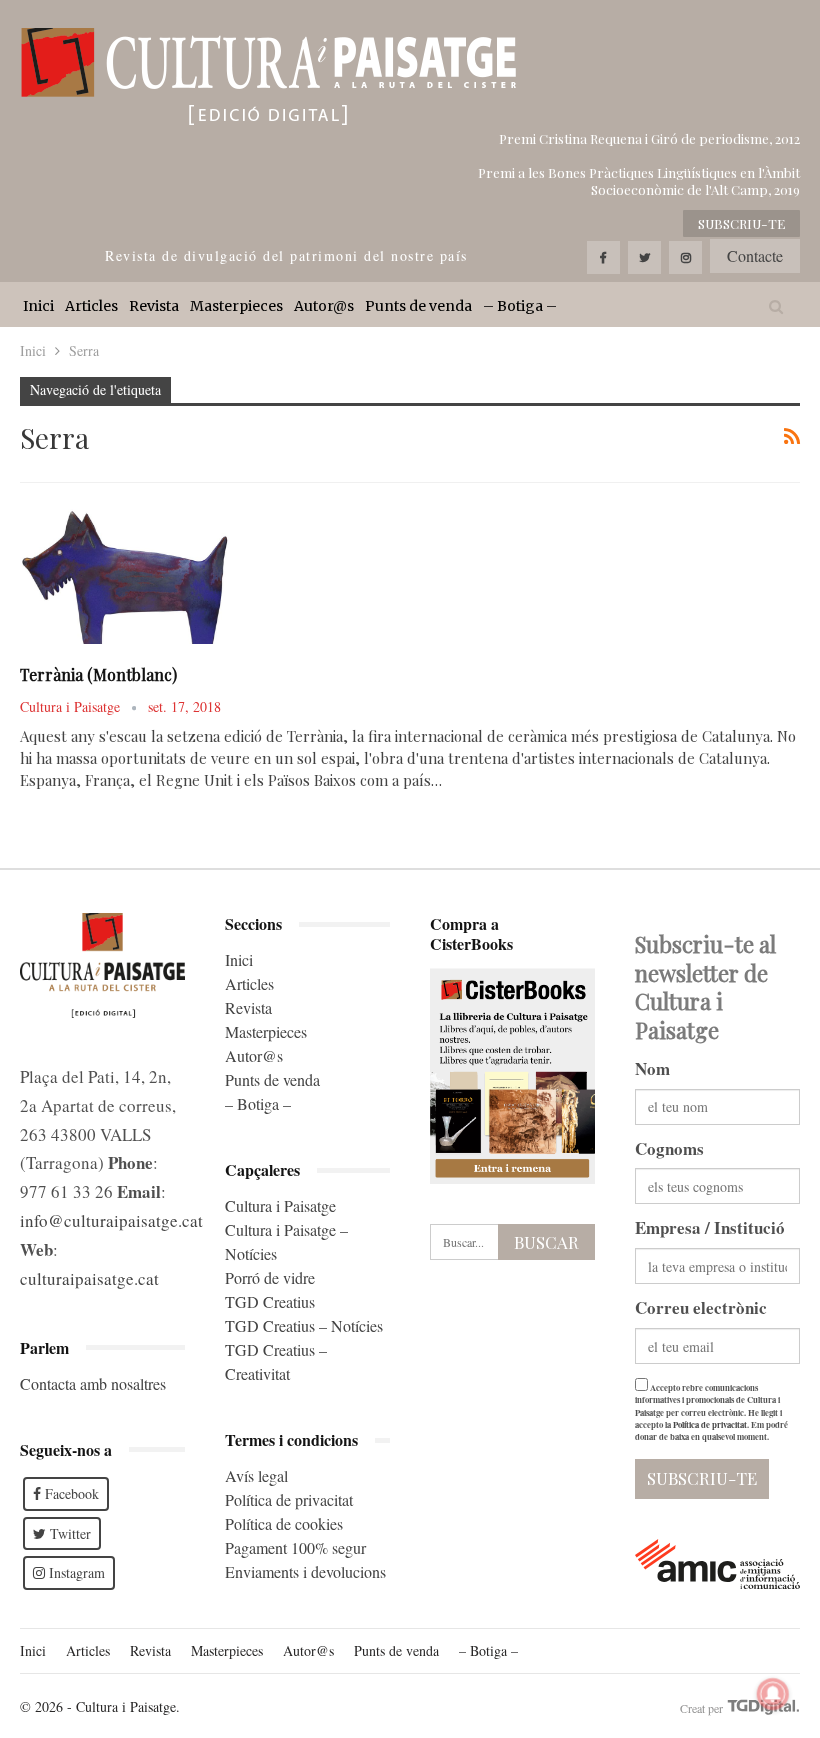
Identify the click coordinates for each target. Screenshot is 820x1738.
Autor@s (324, 306)
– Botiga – (520, 306)
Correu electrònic (701, 1307)
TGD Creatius (270, 1301)
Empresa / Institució (710, 1227)
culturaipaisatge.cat (89, 1278)
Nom (652, 1068)
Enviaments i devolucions (305, 1571)
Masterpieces (236, 306)
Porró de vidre (270, 1277)
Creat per (703, 1708)
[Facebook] (603, 257)
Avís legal (256, 1475)
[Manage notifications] (773, 1694)
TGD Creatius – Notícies (304, 1325)
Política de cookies (284, 1523)
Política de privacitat (289, 1499)
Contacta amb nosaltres (93, 1383)
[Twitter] (644, 257)
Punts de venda (418, 306)
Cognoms (669, 1148)
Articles (91, 306)
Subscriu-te (741, 223)
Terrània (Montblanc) (98, 674)
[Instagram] (685, 257)
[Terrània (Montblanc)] (125, 576)
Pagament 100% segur (295, 1547)
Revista (154, 306)
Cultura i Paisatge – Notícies (286, 1241)
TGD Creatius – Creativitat (276, 1361)
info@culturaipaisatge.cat (111, 1220)
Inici (38, 306)
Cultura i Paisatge (280, 1205)
